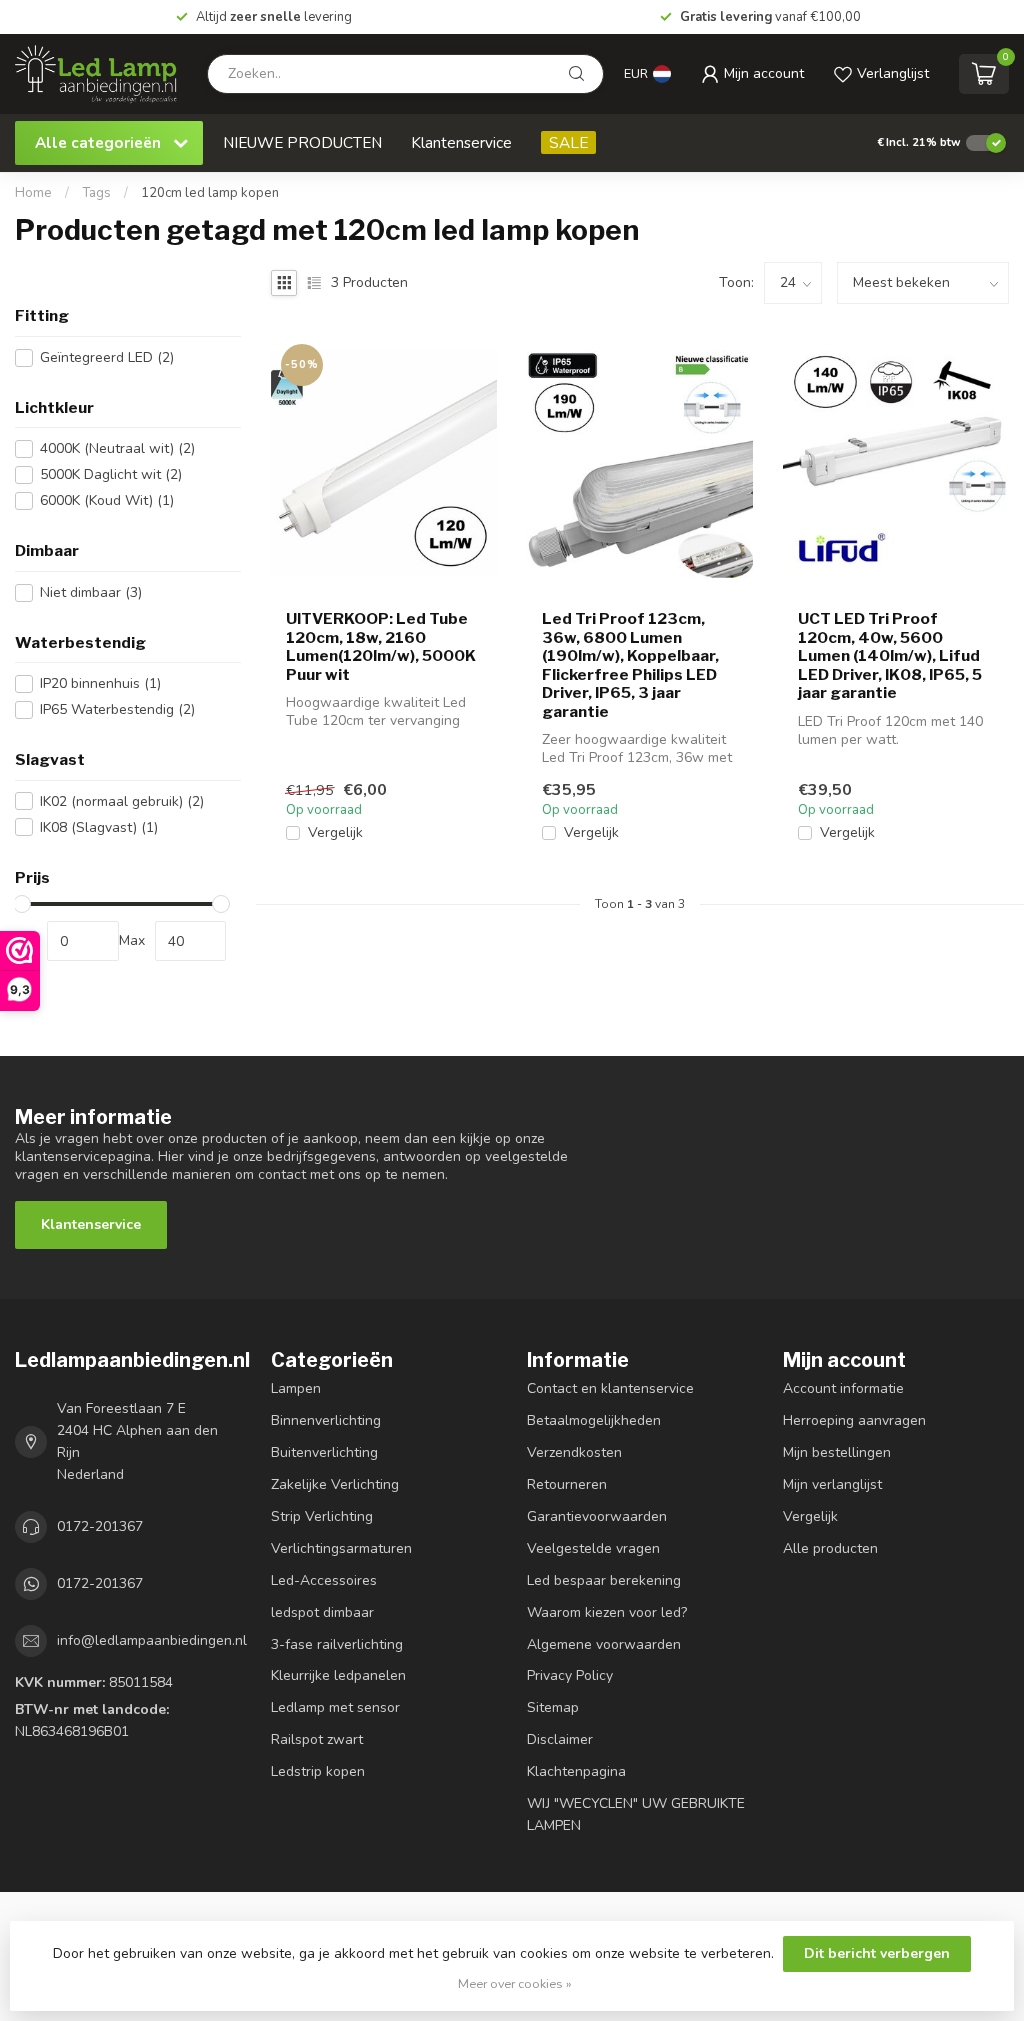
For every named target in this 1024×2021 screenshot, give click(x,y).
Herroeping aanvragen (854, 1420)
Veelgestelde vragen (593, 1548)
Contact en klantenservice (610, 1388)
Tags (96, 193)
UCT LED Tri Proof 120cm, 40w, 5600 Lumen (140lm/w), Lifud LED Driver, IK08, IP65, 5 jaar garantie (890, 656)
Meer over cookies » (515, 1983)
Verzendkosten (574, 1452)
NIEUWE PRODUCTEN (302, 142)
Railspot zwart (317, 1739)
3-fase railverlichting (337, 1644)
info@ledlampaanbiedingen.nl (152, 1640)
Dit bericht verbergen (877, 1953)
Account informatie (843, 1388)
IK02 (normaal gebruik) (122, 801)
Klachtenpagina (576, 1771)
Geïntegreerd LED (107, 357)
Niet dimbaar (91, 592)
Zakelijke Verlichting (335, 1484)
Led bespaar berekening (604, 1580)
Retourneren (567, 1484)
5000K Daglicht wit (111, 474)
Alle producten (830, 1548)
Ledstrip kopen (318, 1771)
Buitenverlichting (324, 1452)
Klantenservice (461, 142)
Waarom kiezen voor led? (607, 1612)
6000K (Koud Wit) (107, 500)
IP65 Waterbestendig (117, 709)
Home (33, 193)
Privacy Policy (570, 1675)
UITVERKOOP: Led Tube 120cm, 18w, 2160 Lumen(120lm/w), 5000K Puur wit (381, 646)
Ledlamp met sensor (335, 1707)
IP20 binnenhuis (100, 683)
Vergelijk (335, 832)
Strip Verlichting (322, 1516)
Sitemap (553, 1707)
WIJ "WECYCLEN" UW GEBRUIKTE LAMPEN (636, 1814)
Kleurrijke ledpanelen (338, 1675)
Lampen (296, 1388)
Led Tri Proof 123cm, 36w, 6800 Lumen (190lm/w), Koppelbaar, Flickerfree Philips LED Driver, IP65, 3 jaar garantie (630, 665)
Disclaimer (560, 1739)
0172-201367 (100, 1526)
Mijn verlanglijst (832, 1484)
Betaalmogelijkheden (594, 1420)
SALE (568, 142)
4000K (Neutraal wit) (117, 448)
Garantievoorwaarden (597, 1516)
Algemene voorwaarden (604, 1644)
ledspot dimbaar (322, 1612)
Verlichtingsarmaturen (341, 1548)
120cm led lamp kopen (210, 193)
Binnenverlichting (326, 1420)
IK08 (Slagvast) (99, 827)
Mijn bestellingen (837, 1452)
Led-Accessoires (324, 1580)
